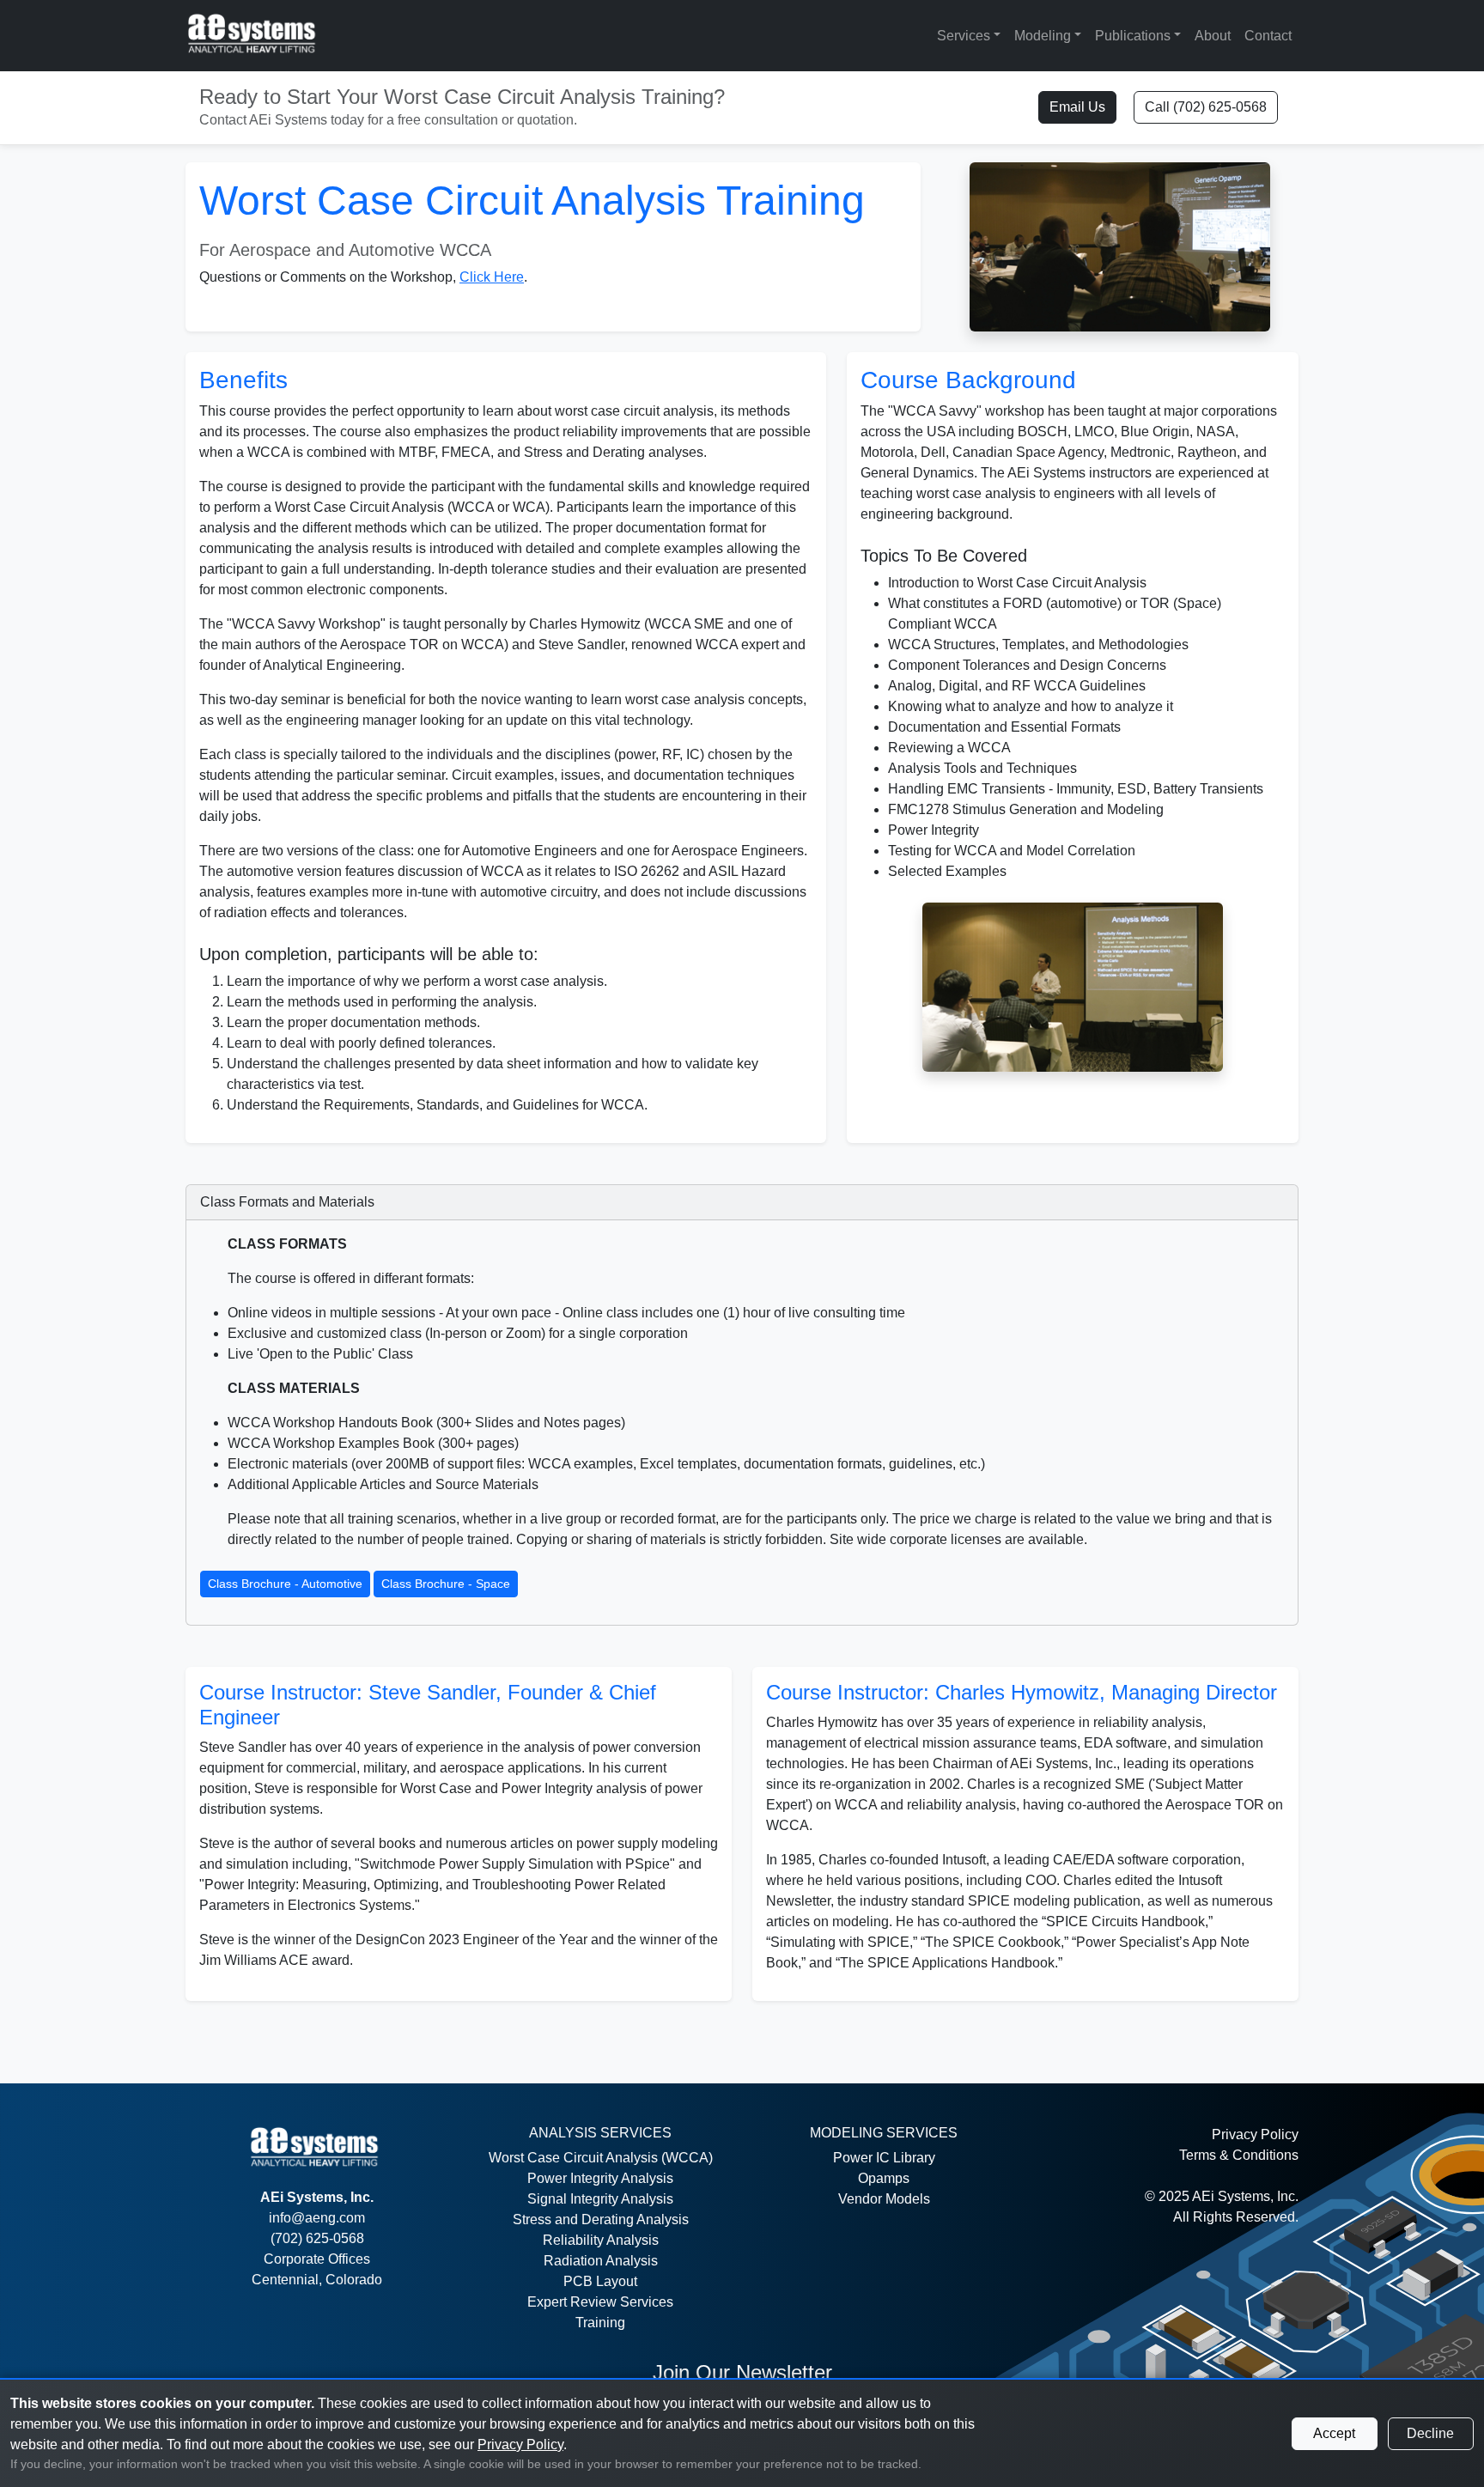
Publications (1133, 36)
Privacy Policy (1255, 2134)
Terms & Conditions (1239, 2155)
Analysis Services (600, 2133)
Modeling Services (884, 2133)
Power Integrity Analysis (600, 2178)
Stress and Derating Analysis (601, 2219)
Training (600, 2323)
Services (964, 36)
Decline (1430, 2433)
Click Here (492, 277)
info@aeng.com (317, 2218)
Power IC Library (884, 2158)
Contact (1268, 36)
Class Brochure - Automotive (285, 1584)
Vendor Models (884, 2199)
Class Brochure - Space (446, 1584)
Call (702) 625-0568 (1206, 107)
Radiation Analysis (601, 2261)
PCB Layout (600, 2281)
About (1213, 36)
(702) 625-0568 (317, 2238)
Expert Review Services (600, 2302)
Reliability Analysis (601, 2240)
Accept (1334, 2433)
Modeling (1043, 36)
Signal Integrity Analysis (600, 2199)
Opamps (884, 2178)
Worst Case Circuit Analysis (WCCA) (601, 2158)
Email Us (1077, 107)
